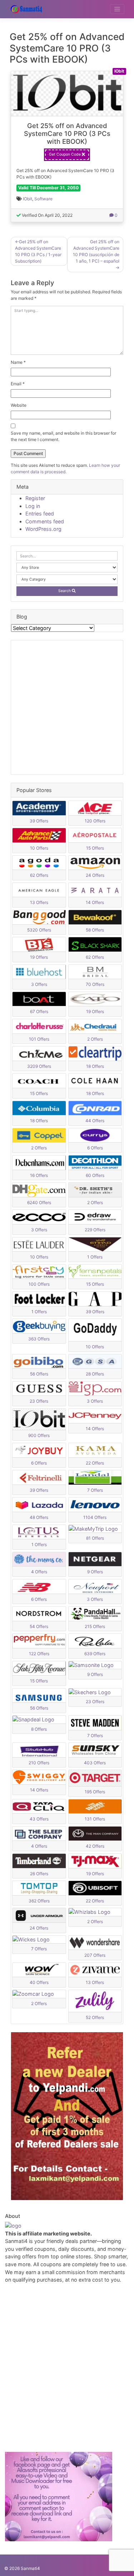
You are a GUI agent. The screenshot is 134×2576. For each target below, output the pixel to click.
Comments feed (45, 521)
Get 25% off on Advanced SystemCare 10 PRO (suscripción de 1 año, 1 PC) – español (96, 251)
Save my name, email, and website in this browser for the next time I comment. (63, 436)
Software (43, 199)
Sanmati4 (30, 2568)
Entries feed (40, 514)
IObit (28, 199)
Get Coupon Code (65, 154)
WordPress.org (43, 529)
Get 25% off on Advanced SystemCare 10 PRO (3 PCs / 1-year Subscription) (38, 251)
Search (65, 591)
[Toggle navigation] (117, 9)
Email (18, 384)
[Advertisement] (67, 707)
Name (18, 362)
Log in (33, 506)
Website (19, 405)
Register (35, 498)
